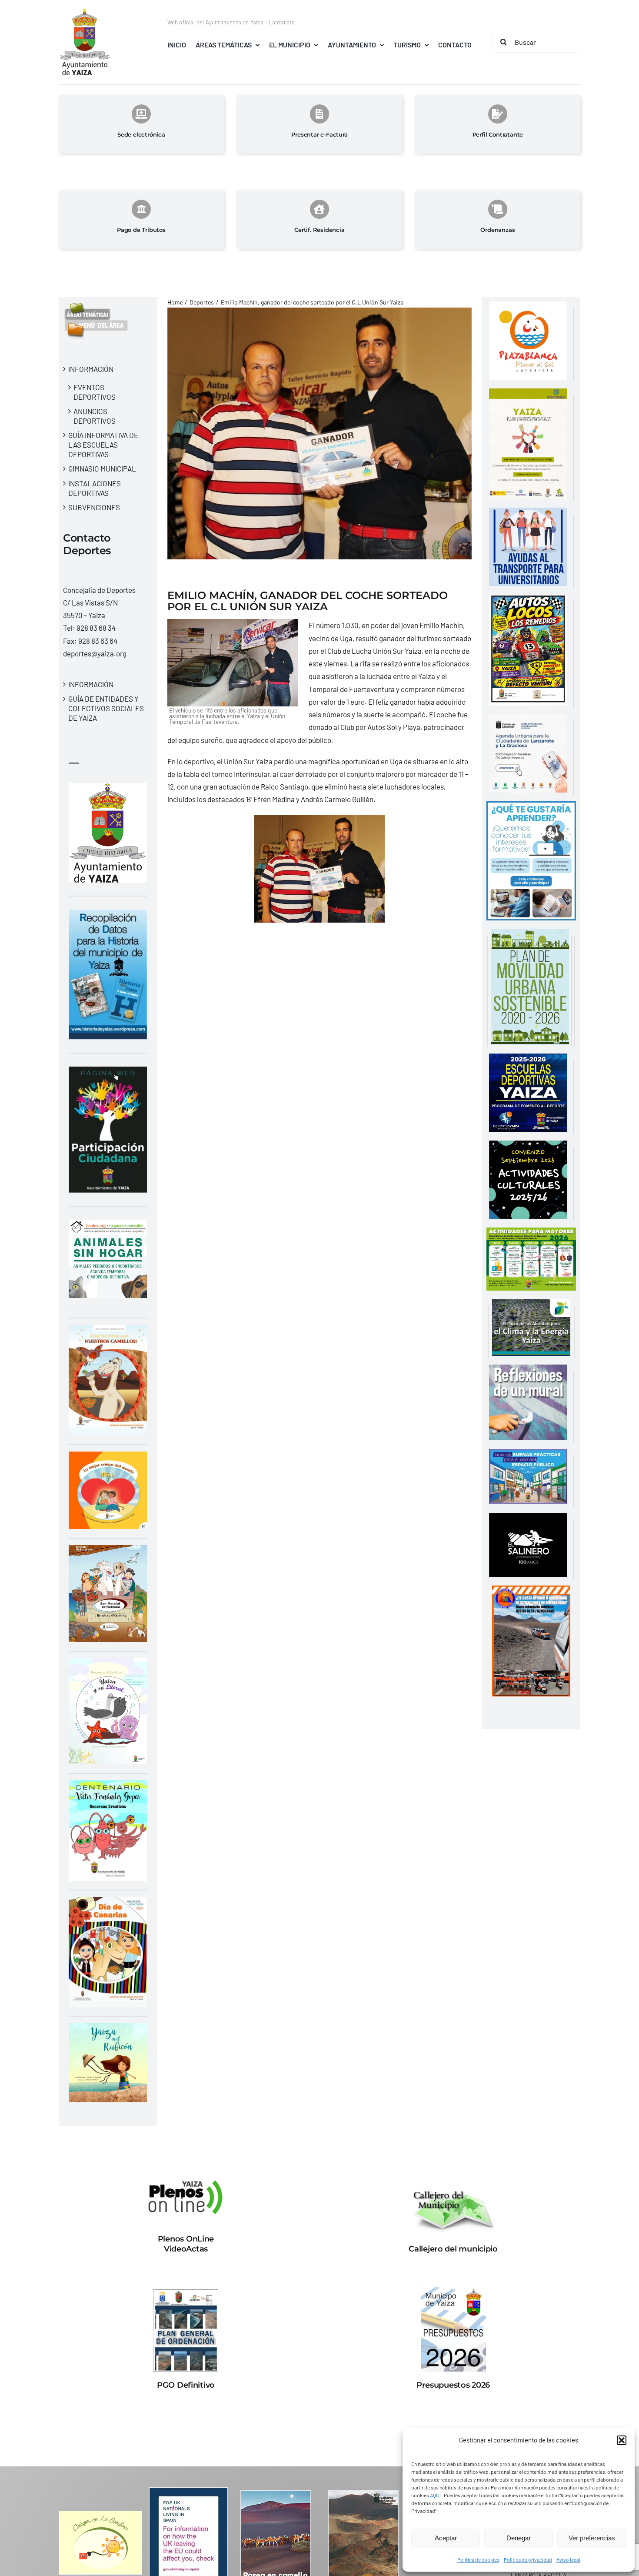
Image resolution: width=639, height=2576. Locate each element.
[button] (622, 2440)
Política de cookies (478, 2559)
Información (91, 369)
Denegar (519, 2538)
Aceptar (446, 2538)
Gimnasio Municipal (102, 468)
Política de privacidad (528, 2559)
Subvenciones (94, 507)
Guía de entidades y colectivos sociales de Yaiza (106, 708)
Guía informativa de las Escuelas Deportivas (103, 445)
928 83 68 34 (96, 628)
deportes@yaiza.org (95, 653)
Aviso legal (568, 2559)
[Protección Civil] (531, 1592)
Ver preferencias (592, 2538)
